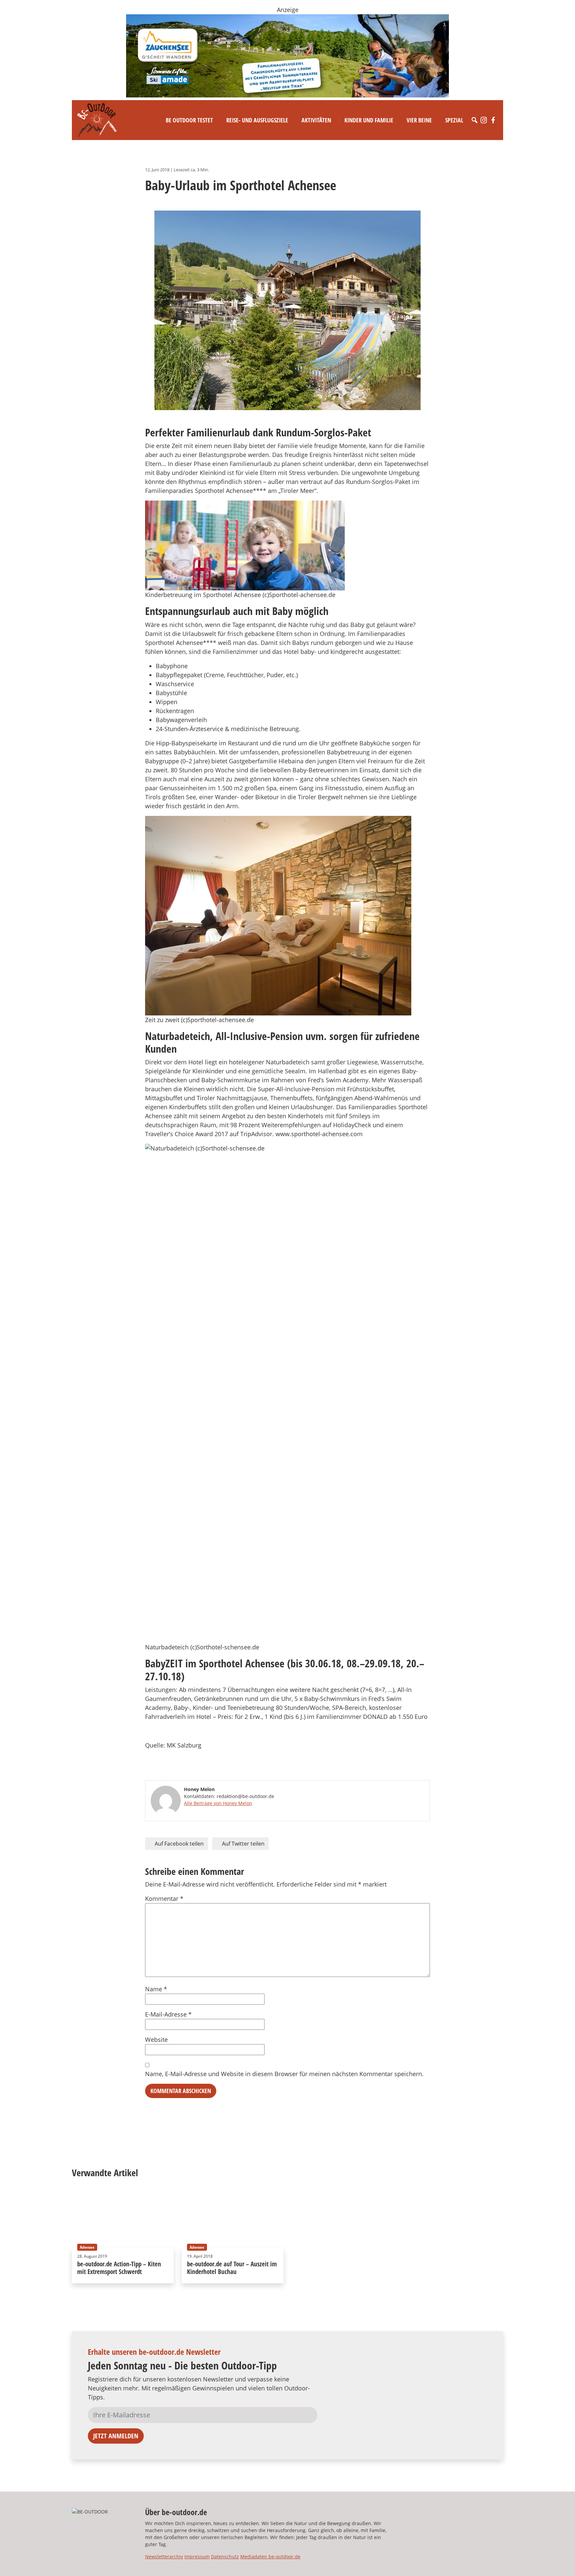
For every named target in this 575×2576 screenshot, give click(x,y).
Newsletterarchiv (164, 2557)
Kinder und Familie (369, 120)
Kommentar (164, 1898)
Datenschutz (225, 2557)
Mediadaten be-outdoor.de (270, 2557)
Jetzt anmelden (116, 2436)
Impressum (197, 2557)
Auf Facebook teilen (179, 1844)
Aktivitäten (316, 120)
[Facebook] (493, 120)
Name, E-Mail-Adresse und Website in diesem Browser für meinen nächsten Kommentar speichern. (284, 2074)
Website (156, 2040)
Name (156, 1989)
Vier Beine (419, 120)
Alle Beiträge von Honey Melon (218, 1803)
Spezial (454, 120)
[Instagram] (484, 120)
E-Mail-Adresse (168, 2014)
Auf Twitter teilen (243, 1844)
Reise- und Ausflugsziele (257, 120)
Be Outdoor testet (189, 120)
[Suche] (475, 120)
